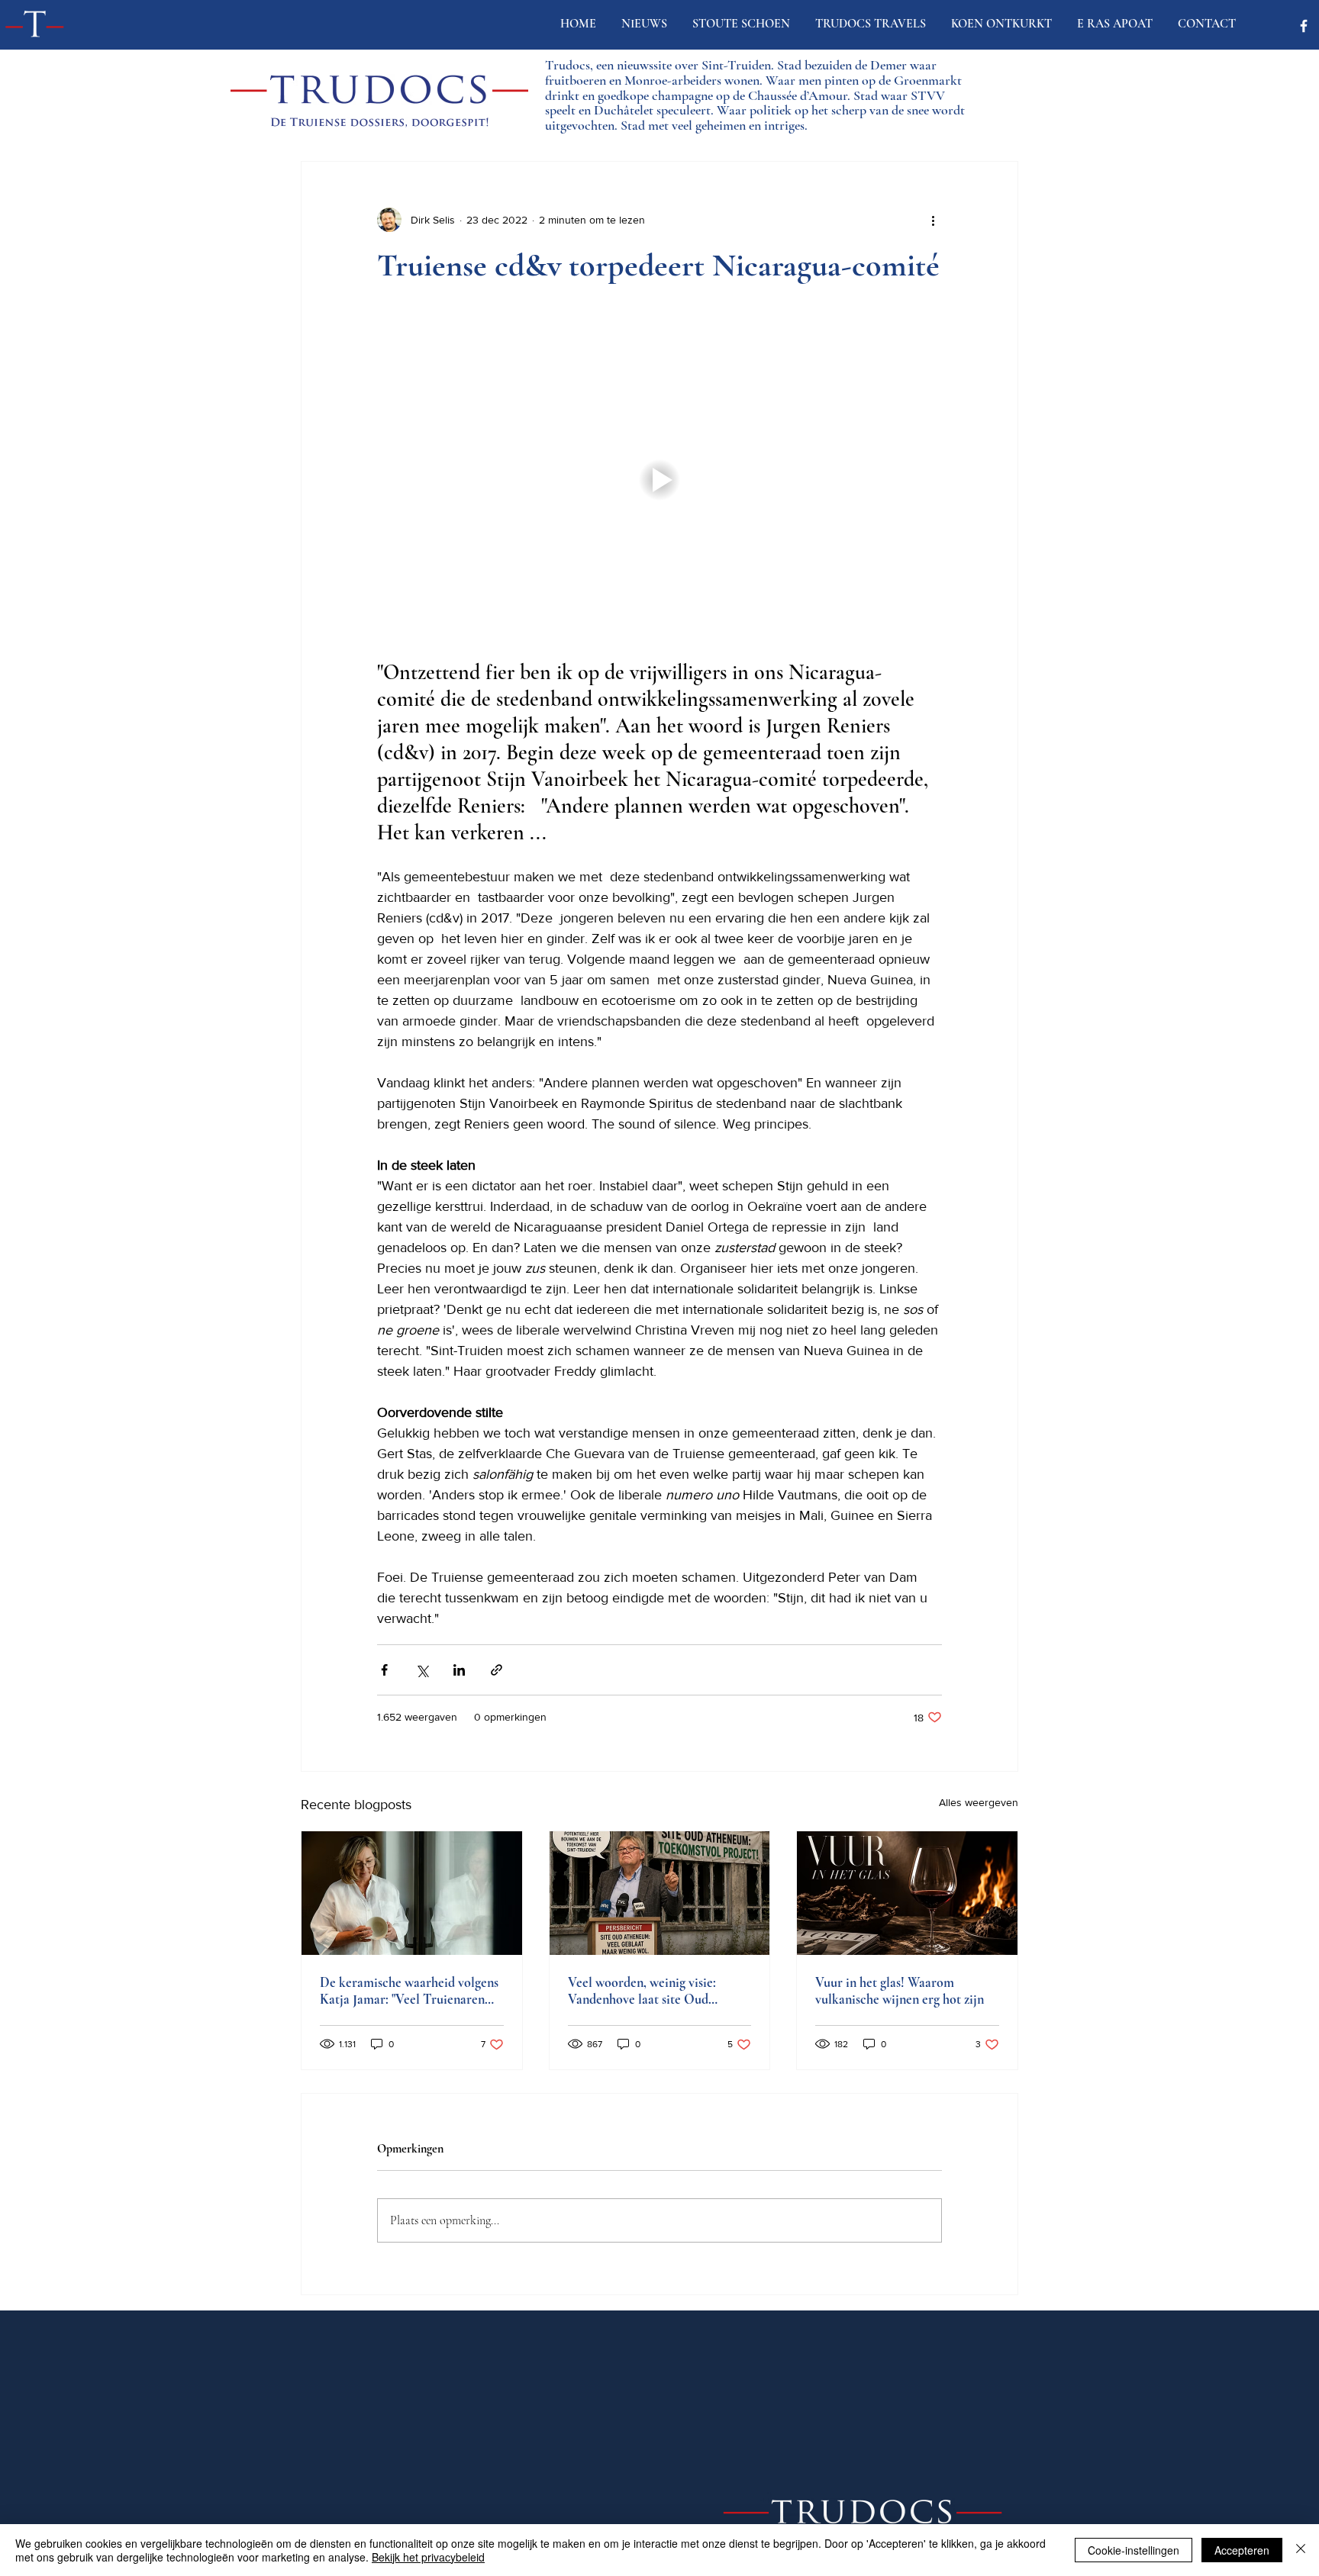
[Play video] (659, 480)
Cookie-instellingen (1134, 2550)
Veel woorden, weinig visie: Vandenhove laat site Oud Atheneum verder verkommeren (656, 1991)
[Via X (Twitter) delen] (422, 1670)
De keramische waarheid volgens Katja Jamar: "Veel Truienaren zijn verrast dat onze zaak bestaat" (411, 1991)
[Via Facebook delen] (384, 1670)
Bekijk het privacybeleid (428, 2557)
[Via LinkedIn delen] (459, 1670)
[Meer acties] (933, 220)
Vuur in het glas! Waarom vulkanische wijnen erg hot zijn (900, 1991)
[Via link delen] (497, 1670)
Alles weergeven (979, 1802)
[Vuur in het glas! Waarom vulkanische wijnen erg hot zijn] (907, 1893)
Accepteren (1242, 2550)
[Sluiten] (1301, 2550)
